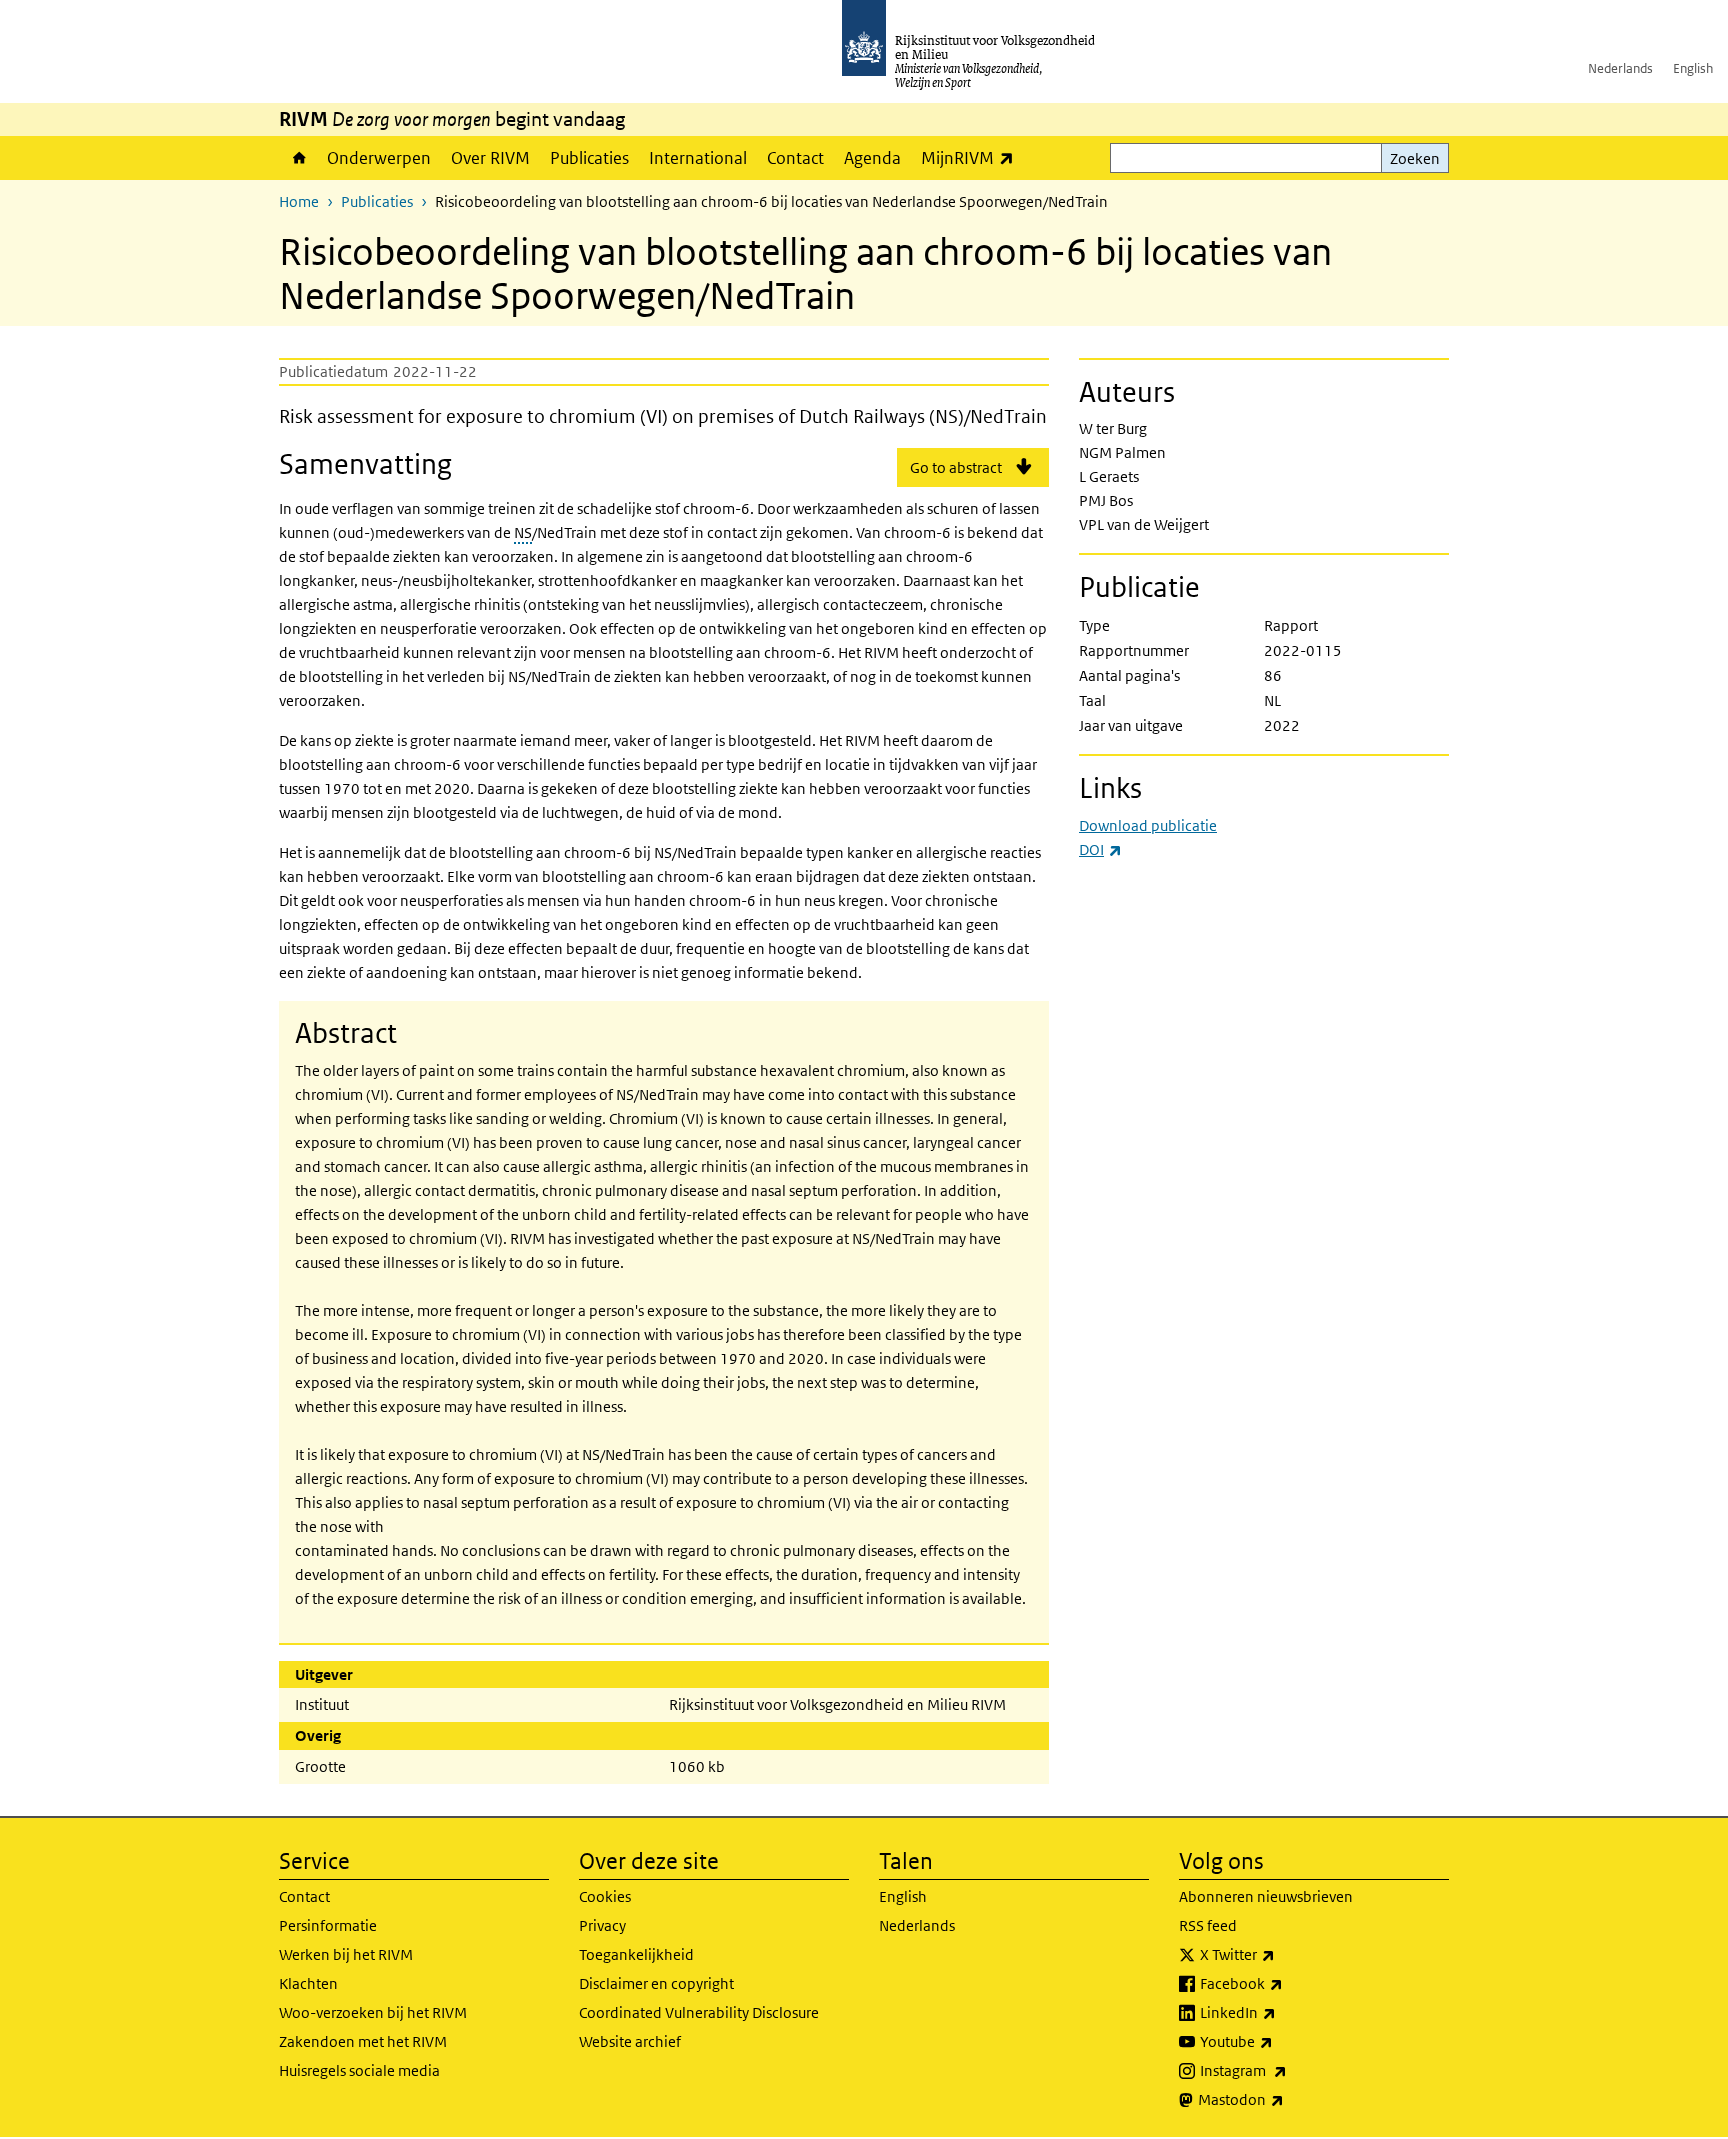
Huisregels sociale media (359, 2070)
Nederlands (1620, 68)
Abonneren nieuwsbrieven (1266, 1896)
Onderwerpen (379, 158)
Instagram (1287, 2070)
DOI (1100, 849)
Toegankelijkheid (636, 1954)
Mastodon (1285, 2099)
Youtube (1280, 2041)
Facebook (1285, 1983)
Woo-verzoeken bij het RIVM (373, 2012)
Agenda (872, 158)
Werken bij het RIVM (346, 1954)
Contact (795, 158)
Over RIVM (490, 158)
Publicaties (589, 158)
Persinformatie (328, 1925)
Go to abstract (956, 467)
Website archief (630, 2041)
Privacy (602, 1925)
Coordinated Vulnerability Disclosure (699, 2012)
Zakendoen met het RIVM (363, 2041)
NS (523, 532)
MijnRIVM (972, 157)
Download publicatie (1148, 825)
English (1693, 68)
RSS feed (1208, 1925)
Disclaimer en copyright (656, 1983)
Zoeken (1415, 158)
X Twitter (1281, 1954)
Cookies (605, 1896)
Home (298, 158)
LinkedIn (1282, 2012)
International (698, 158)
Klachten (308, 1983)
